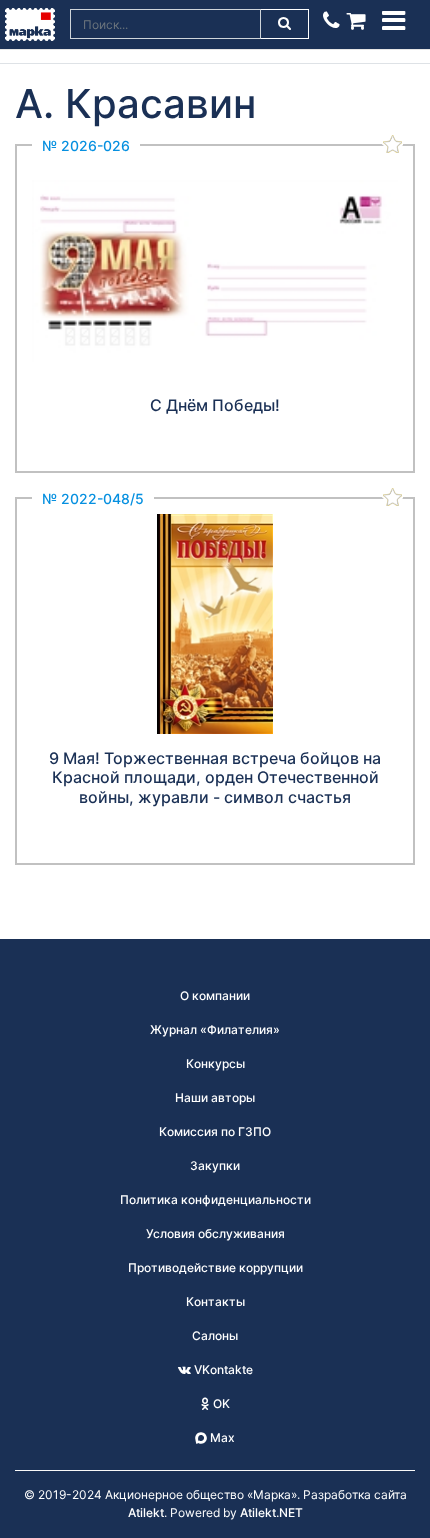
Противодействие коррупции (215, 1267)
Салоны (215, 1335)
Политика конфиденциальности (215, 1199)
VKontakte (222, 1369)
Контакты (215, 1301)
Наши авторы (215, 1097)
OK (220, 1403)
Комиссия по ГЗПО (215, 1131)
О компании (215, 995)
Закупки (215, 1165)
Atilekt (146, 1512)
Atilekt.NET (271, 1512)
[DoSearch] (285, 24)
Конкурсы (215, 1063)
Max (221, 1437)
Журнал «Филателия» (215, 1029)
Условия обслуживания (215, 1233)
